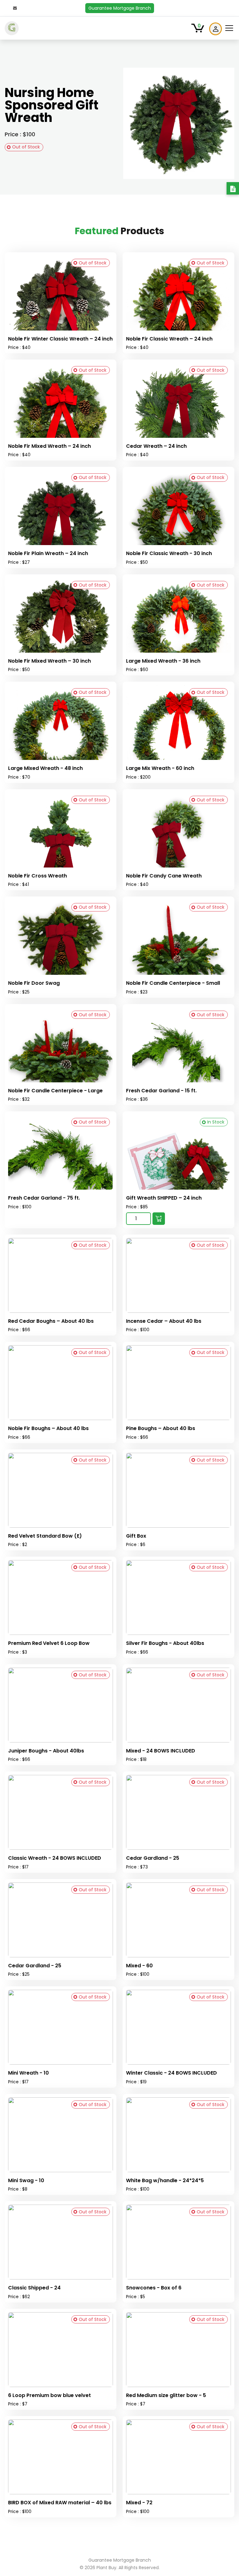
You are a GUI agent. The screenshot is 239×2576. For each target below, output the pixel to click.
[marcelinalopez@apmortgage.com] (15, 8)
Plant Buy (106, 2568)
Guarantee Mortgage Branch (120, 8)
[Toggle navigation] (229, 28)
